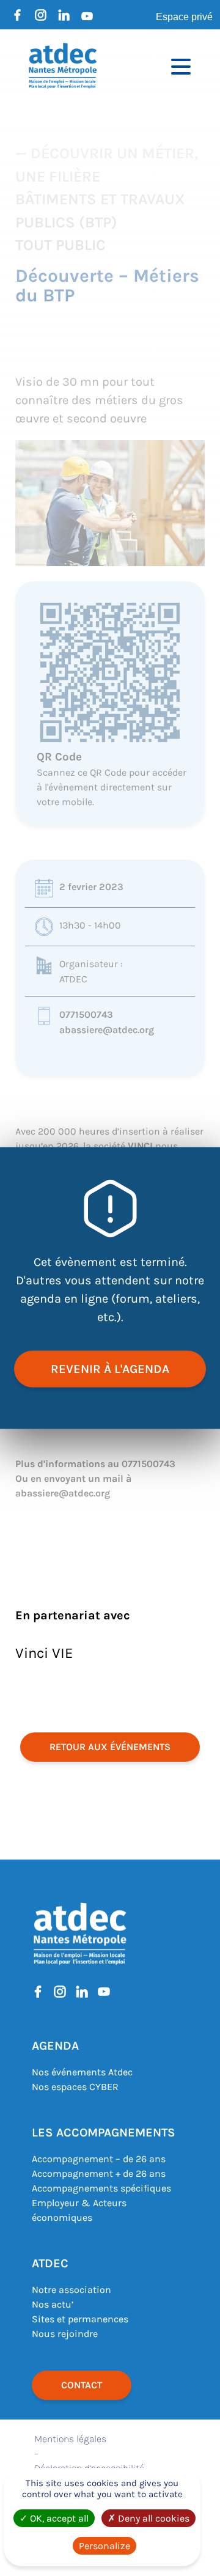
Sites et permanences (80, 2319)
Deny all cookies (152, 2518)
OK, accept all (58, 2518)
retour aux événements (110, 1747)
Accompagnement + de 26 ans (99, 2173)
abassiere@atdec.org (107, 1030)
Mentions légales (70, 2439)
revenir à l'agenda (110, 1369)
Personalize (105, 2546)
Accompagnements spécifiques (101, 2188)
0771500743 (86, 1014)
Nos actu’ (53, 2304)
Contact (82, 2385)
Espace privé (184, 17)
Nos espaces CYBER (75, 2087)
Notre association (71, 2290)
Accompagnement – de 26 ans (99, 2159)
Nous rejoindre (65, 2334)
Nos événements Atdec (82, 2072)
